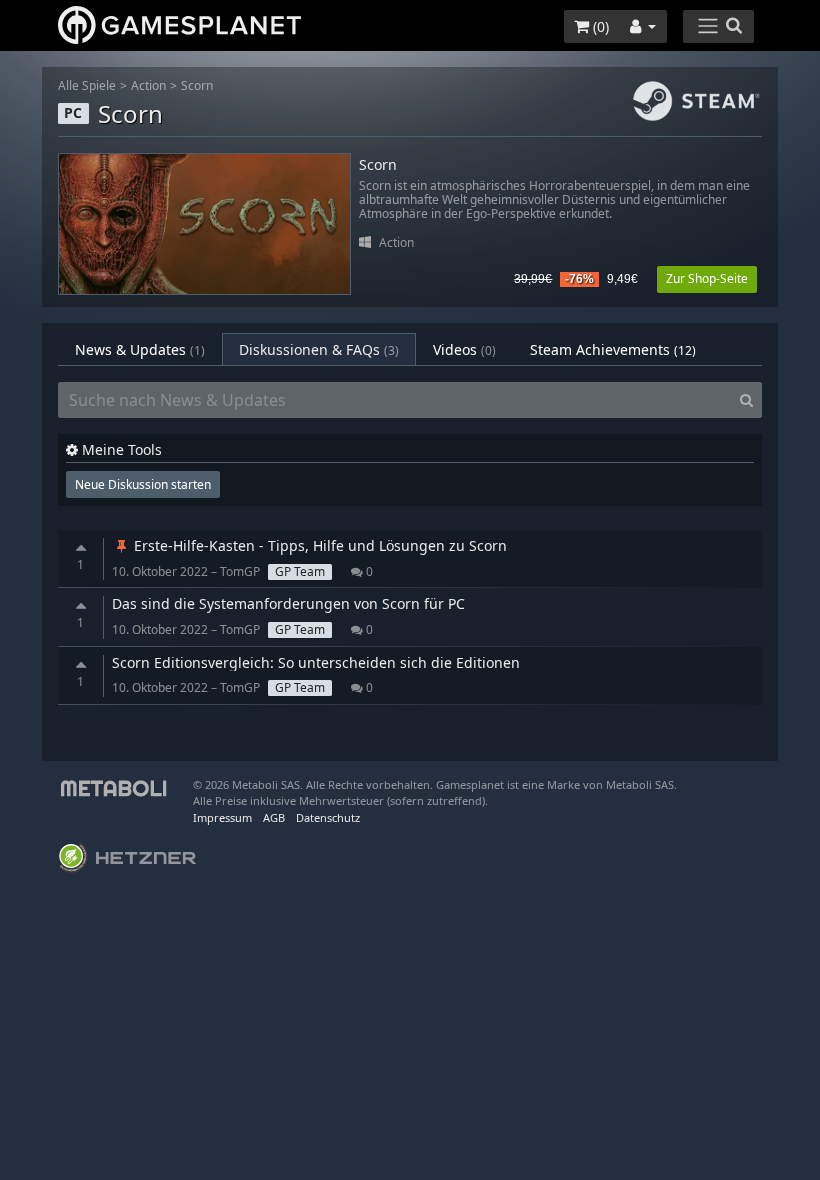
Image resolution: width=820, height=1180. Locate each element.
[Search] (746, 400)
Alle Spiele (87, 85)
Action (148, 85)
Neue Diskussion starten (143, 484)
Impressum (222, 817)
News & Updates (140, 349)
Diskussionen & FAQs (319, 349)
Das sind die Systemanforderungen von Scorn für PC (288, 603)
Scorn (197, 85)
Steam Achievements (613, 349)
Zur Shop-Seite (707, 278)
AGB (274, 817)
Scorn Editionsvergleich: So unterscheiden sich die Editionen (316, 662)
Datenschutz (328, 817)
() (599, 26)
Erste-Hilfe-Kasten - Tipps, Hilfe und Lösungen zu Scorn (318, 545)
